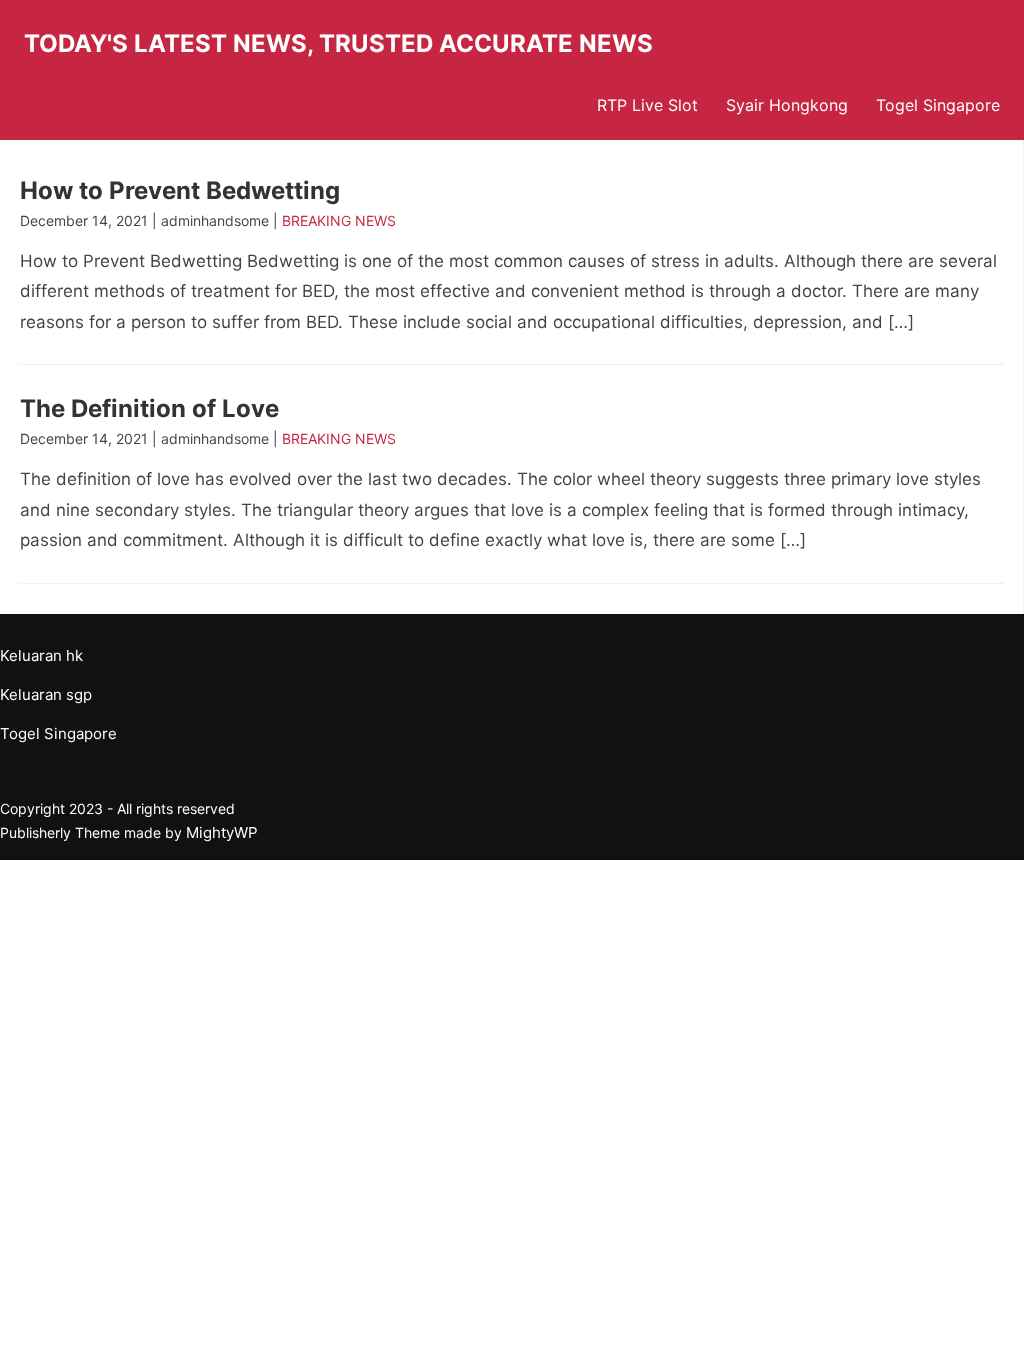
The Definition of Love (149, 408)
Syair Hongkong (787, 105)
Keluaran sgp (46, 694)
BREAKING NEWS (339, 220)
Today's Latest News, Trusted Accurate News (338, 43)
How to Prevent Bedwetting (180, 190)
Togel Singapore (938, 105)
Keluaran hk (41, 655)
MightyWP (222, 832)
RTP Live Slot (647, 105)
